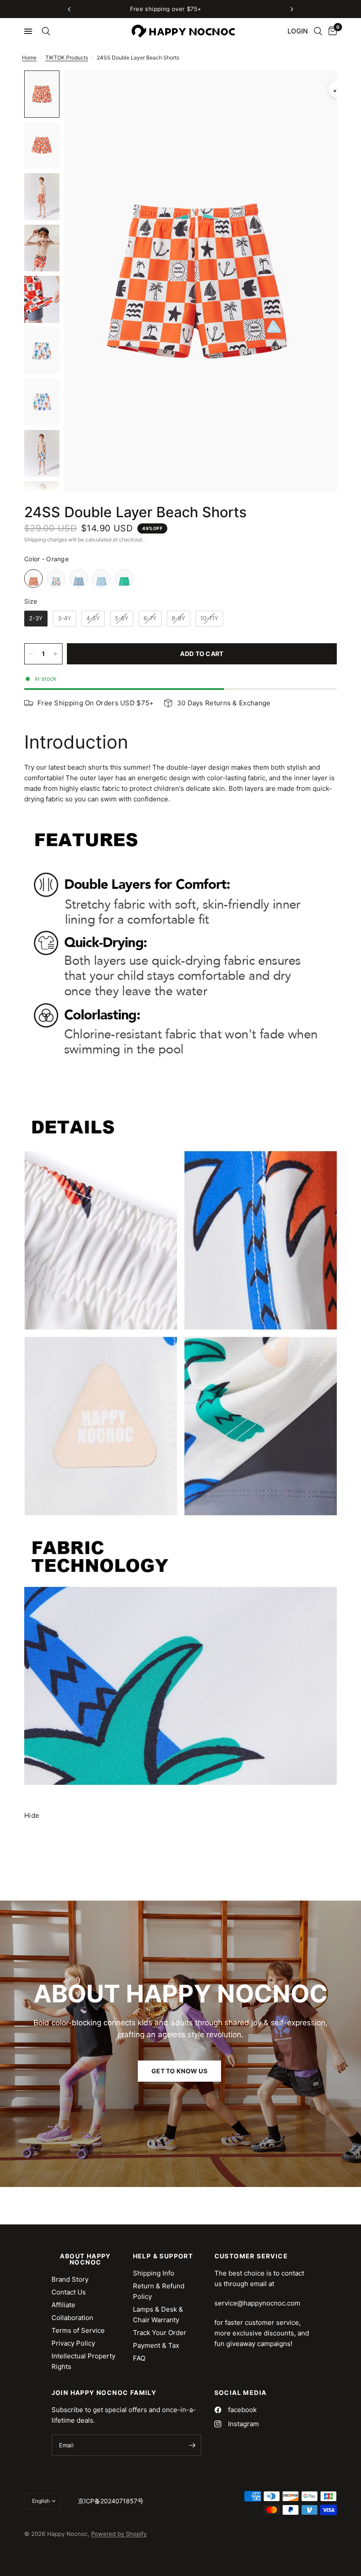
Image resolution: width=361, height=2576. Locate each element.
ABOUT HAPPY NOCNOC (85, 2259)
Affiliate (63, 2305)
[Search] (44, 31)
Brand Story (70, 2279)
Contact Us (69, 2292)
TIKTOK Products (67, 57)
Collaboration (72, 2318)
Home (29, 57)
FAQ (139, 2358)
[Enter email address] (192, 2445)
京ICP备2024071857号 (111, 2501)
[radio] (33, 578)
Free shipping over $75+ (233, 9)
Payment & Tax (156, 2345)
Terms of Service (78, 2330)
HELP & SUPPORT (163, 2256)
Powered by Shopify (119, 2534)
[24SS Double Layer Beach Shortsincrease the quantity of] (55, 654)
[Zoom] (337, 89)
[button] (179, 2071)
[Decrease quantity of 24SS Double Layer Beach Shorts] (31, 654)
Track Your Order (160, 2333)
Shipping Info (154, 2273)
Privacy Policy (73, 2343)
